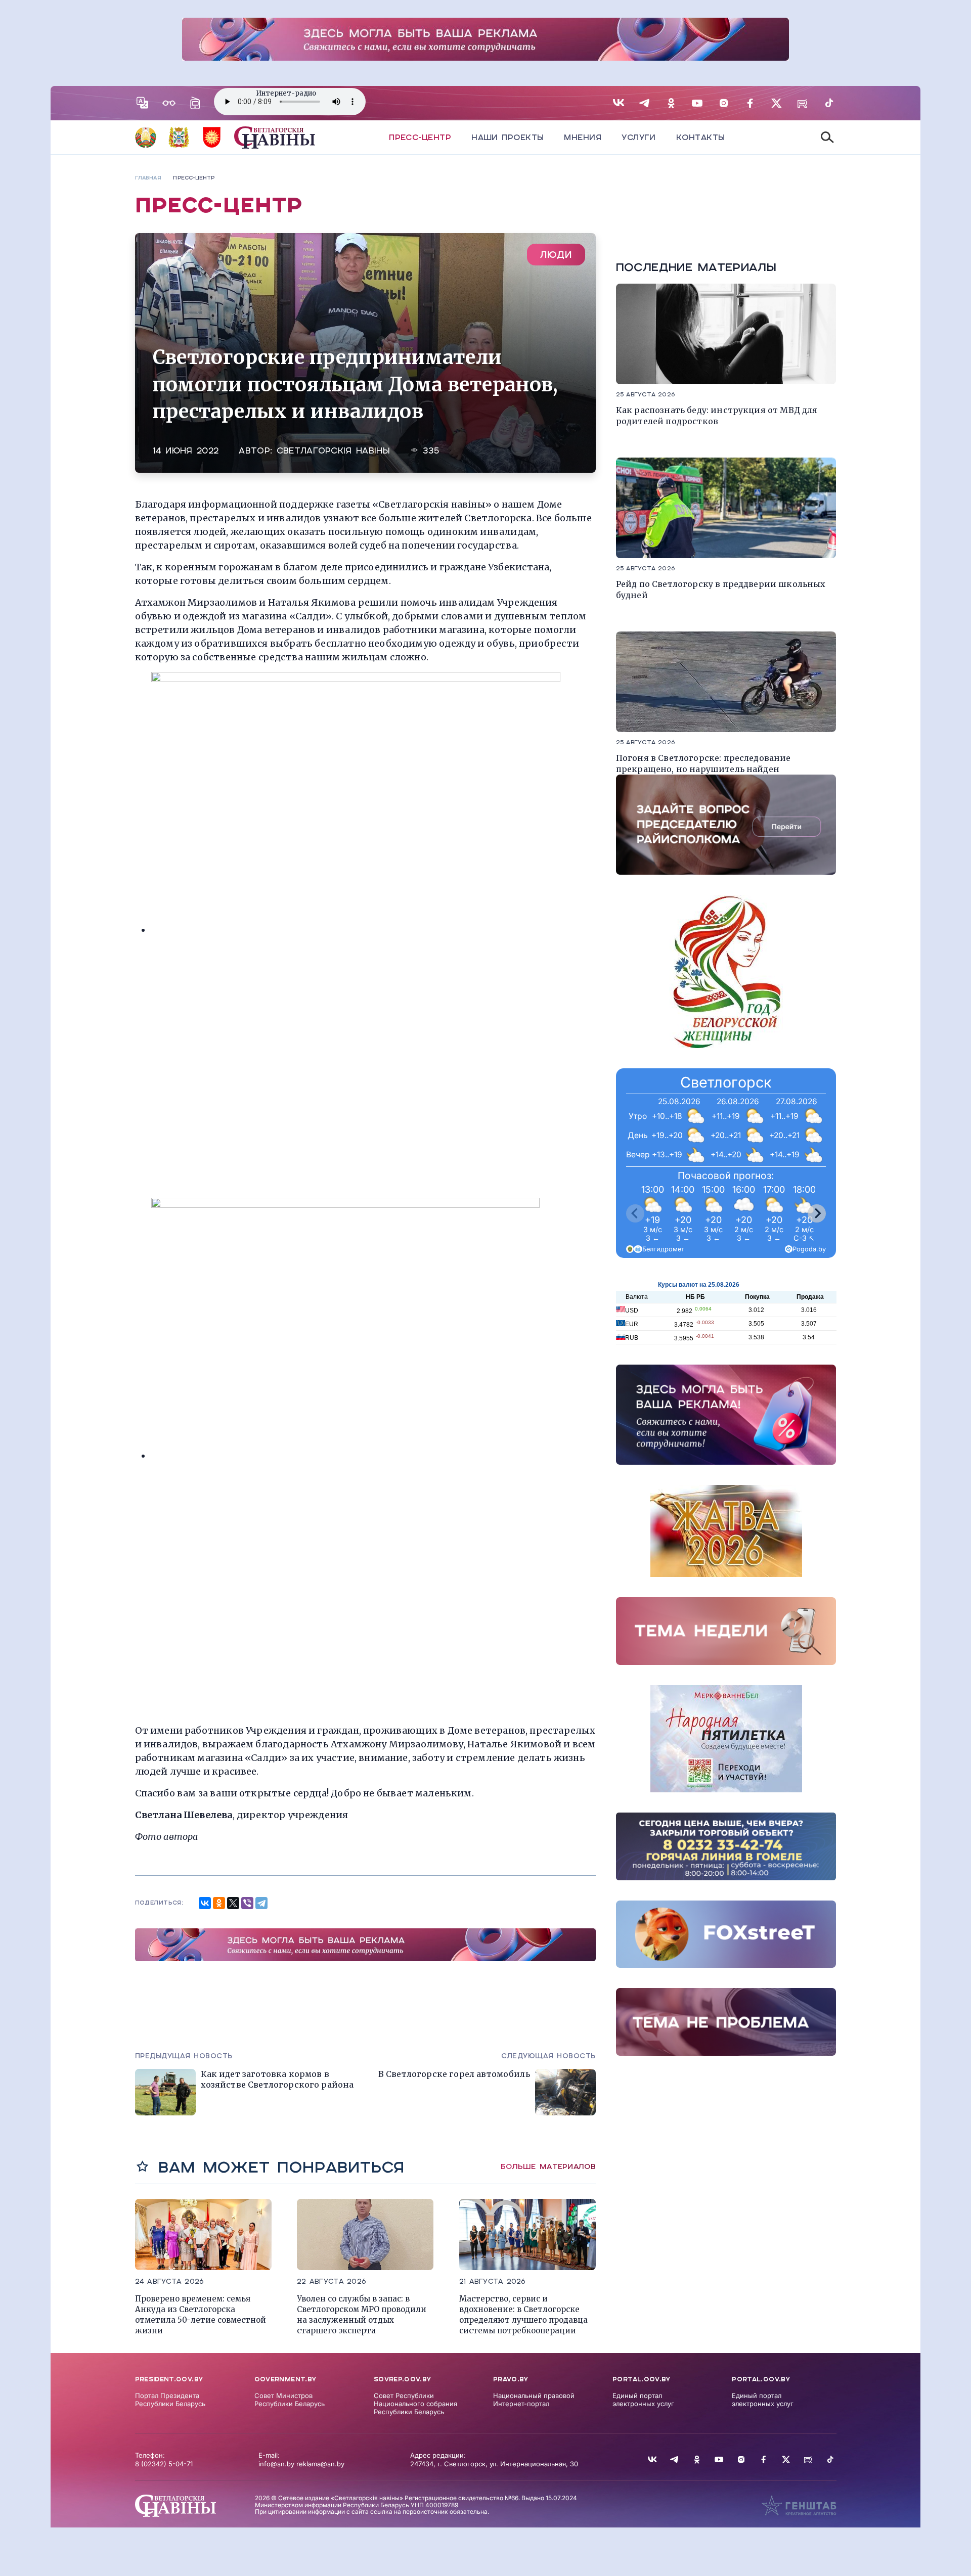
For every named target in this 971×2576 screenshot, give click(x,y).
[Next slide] (817, 1213)
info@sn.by (276, 2464)
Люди (556, 255)
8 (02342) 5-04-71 (164, 2464)
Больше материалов (548, 2166)
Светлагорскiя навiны (333, 451)
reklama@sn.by (320, 2464)
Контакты (701, 137)
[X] (233, 1903)
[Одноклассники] (219, 1903)
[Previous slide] (635, 1213)
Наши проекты (507, 137)
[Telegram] (261, 1903)
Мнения (583, 137)
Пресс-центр (420, 137)
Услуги (639, 137)
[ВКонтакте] (205, 1903)
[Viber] (247, 1903)
